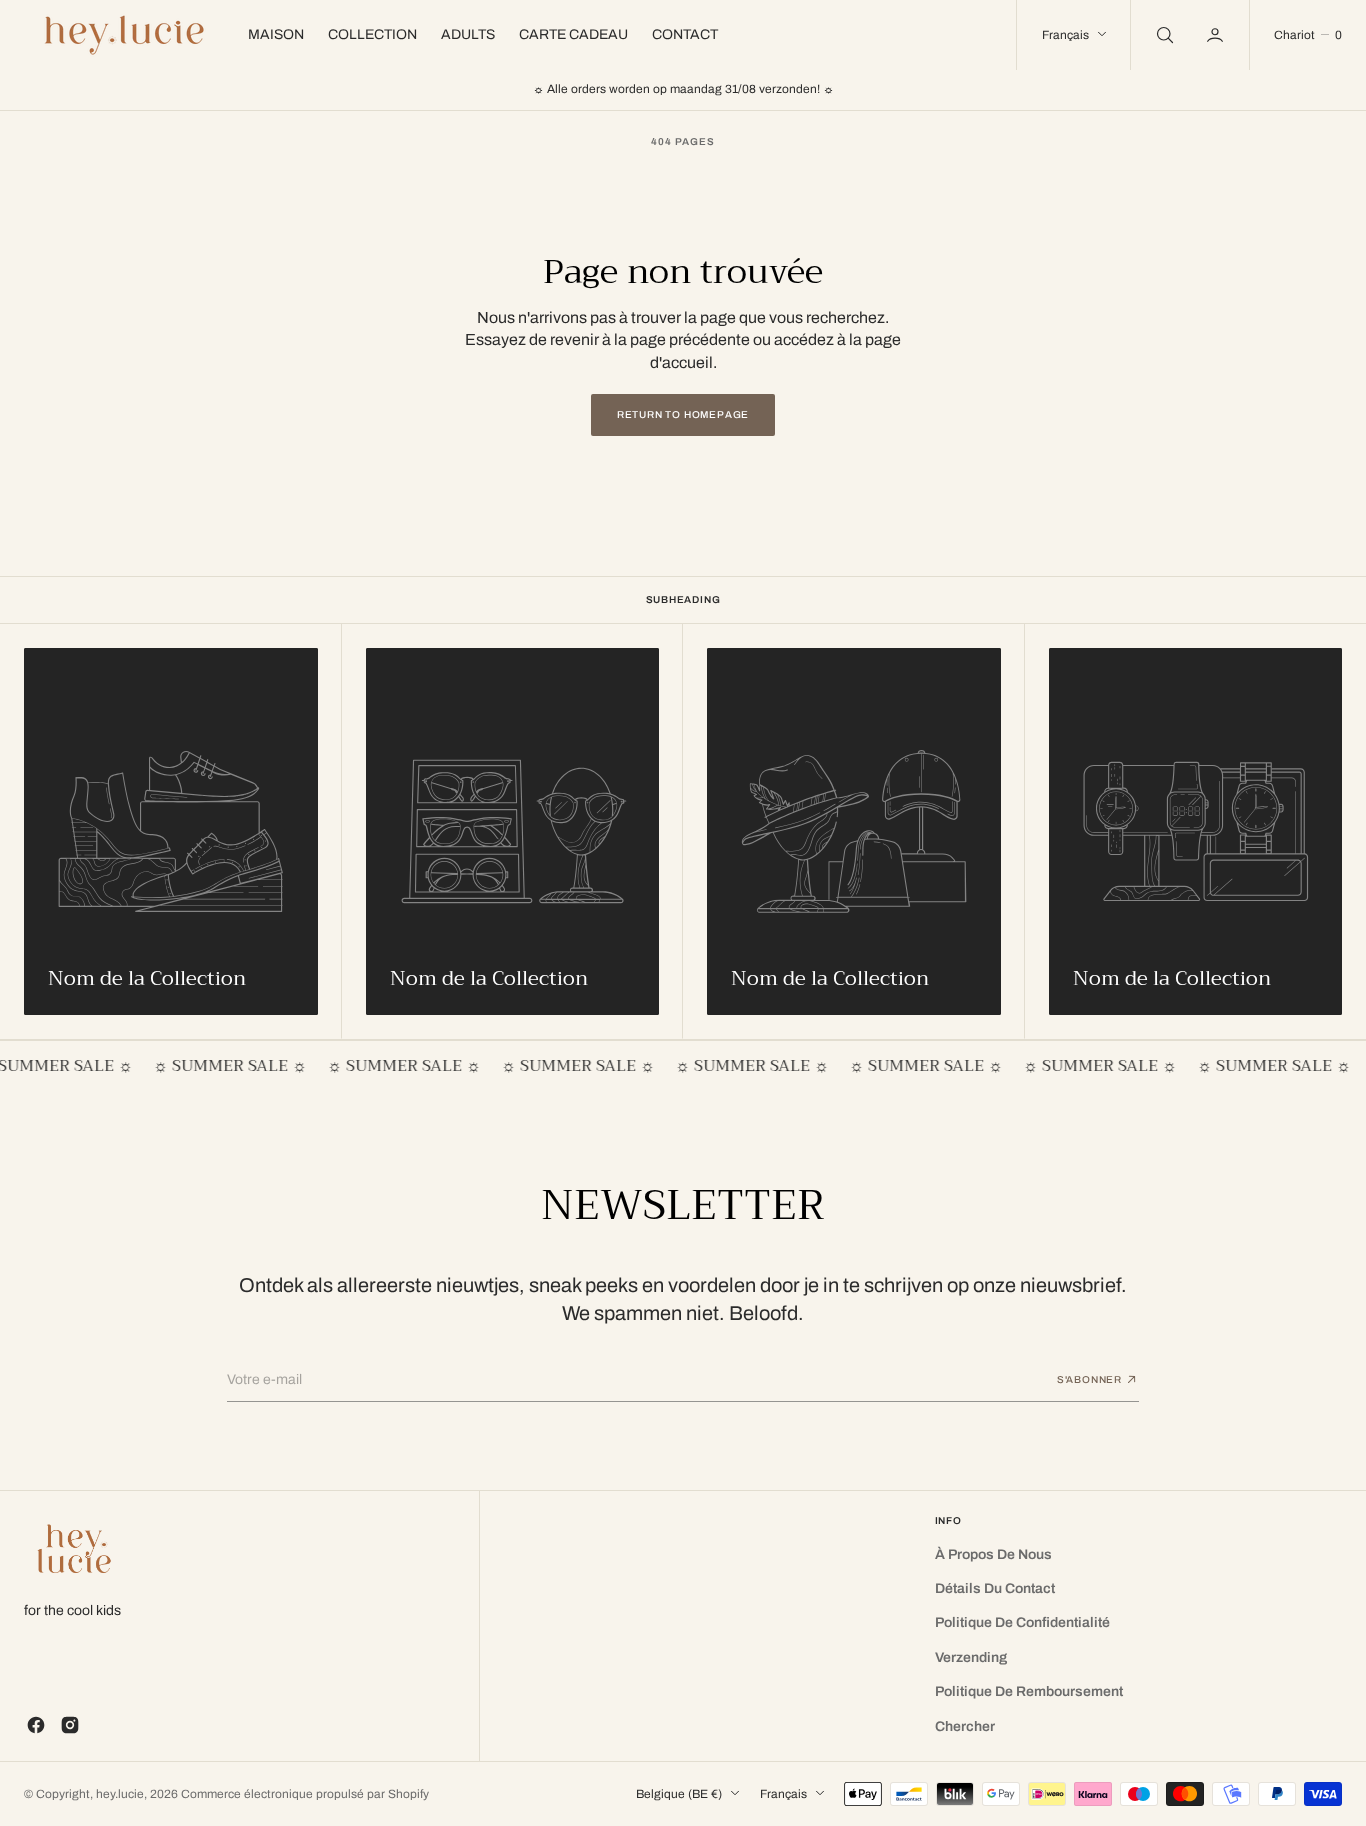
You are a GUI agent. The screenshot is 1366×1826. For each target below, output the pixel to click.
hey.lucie (120, 1794)
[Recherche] (1163, 35)
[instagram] (70, 1725)
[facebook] (36, 1725)
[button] (1217, 35)
